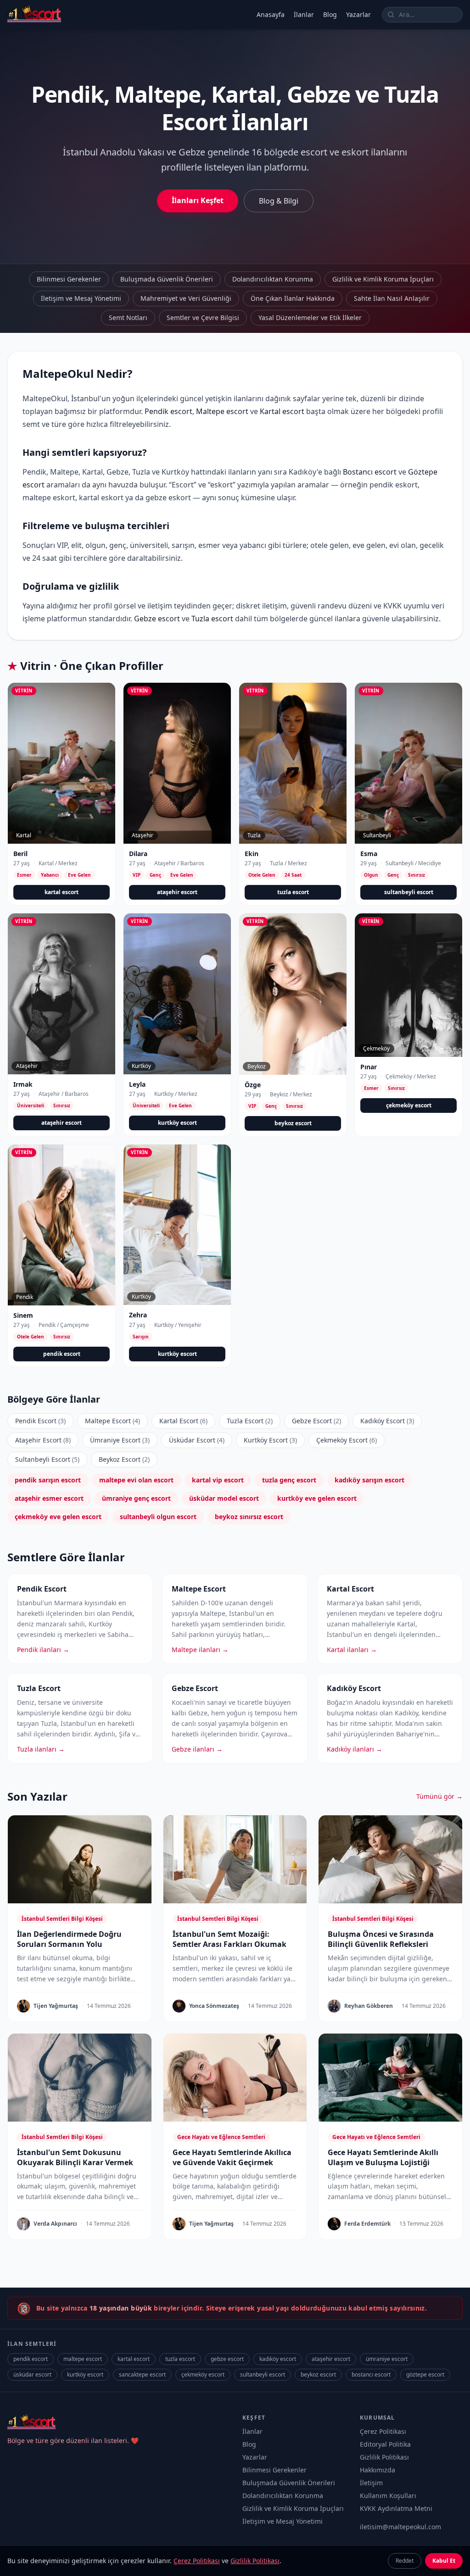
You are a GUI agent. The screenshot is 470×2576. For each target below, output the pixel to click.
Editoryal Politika (385, 2444)
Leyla (137, 1084)
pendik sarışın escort (48, 1480)
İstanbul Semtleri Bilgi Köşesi (62, 1919)
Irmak (23, 1084)
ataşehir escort (177, 892)
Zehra (138, 1315)
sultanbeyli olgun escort (158, 1517)
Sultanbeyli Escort (47, 1459)
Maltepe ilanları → (200, 1650)
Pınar (369, 1067)
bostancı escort (371, 2374)
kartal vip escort (218, 1480)
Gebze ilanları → (197, 1749)
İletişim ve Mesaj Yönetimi (81, 298)
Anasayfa (271, 14)
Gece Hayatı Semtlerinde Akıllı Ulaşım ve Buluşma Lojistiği (383, 2157)
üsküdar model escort (224, 1498)
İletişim (371, 2483)
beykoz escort (293, 1123)
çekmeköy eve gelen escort (58, 1517)
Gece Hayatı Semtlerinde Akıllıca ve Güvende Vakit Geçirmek (232, 2157)
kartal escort (62, 892)
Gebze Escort (316, 1421)
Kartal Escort (183, 1421)
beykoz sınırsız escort (249, 1517)
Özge (253, 1085)
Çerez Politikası (383, 2431)
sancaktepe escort (142, 2374)
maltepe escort (83, 2359)
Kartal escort (282, 411)
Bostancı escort (370, 472)
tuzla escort (293, 892)
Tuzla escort (212, 619)
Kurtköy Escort (270, 1440)
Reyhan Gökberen (369, 2006)
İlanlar (304, 14)
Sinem (23, 1315)
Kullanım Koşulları (388, 2496)
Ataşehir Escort (43, 1440)
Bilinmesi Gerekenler (69, 279)
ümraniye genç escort (136, 1498)
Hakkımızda (378, 2470)
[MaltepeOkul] (34, 15)
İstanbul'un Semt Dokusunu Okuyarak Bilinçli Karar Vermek (75, 2157)
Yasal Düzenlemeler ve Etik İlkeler (310, 318)
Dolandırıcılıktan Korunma (273, 279)
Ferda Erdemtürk (367, 2224)
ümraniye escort (387, 2359)
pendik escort (62, 1354)
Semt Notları (128, 318)
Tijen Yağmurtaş (56, 2006)
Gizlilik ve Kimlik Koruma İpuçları (383, 279)
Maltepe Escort (112, 1421)
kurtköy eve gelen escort (317, 1498)
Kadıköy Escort (387, 1421)
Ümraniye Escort (120, 1440)
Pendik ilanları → (43, 1650)
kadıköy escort (278, 2359)
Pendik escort (168, 411)
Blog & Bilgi (279, 201)
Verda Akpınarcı (55, 2224)
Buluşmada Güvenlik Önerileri (167, 279)
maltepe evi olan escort (136, 1480)
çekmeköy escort (409, 1105)
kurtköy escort (177, 1123)
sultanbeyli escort (409, 892)
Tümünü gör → (439, 1796)
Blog (330, 14)
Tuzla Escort (250, 1421)
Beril (20, 854)
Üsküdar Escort (197, 1440)
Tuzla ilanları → (41, 1749)
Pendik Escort (40, 1421)
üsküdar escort (32, 2374)
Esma (369, 854)
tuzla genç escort (289, 1480)
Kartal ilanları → (352, 1650)
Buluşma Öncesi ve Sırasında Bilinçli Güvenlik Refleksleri (381, 1939)
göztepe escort (425, 2374)
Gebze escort (157, 619)
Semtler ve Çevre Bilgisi (203, 318)
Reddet (405, 2561)
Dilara (138, 854)
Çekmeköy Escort (347, 1440)
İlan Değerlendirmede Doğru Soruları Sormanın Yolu (69, 1939)
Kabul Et (444, 2561)
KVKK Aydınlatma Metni (396, 2508)
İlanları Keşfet (198, 200)
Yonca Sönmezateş (214, 2006)
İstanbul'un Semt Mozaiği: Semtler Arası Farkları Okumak (229, 1939)
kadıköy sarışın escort (369, 1480)
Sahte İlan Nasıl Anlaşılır (392, 298)
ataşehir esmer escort (49, 1498)
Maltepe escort (222, 411)
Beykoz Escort (124, 1459)
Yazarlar (358, 14)
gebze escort (227, 2359)
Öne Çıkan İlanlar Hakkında (293, 298)
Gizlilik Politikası (384, 2457)
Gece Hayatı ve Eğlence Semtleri (221, 2137)
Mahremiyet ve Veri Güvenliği (186, 298)
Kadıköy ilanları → (355, 1749)
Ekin (252, 854)
